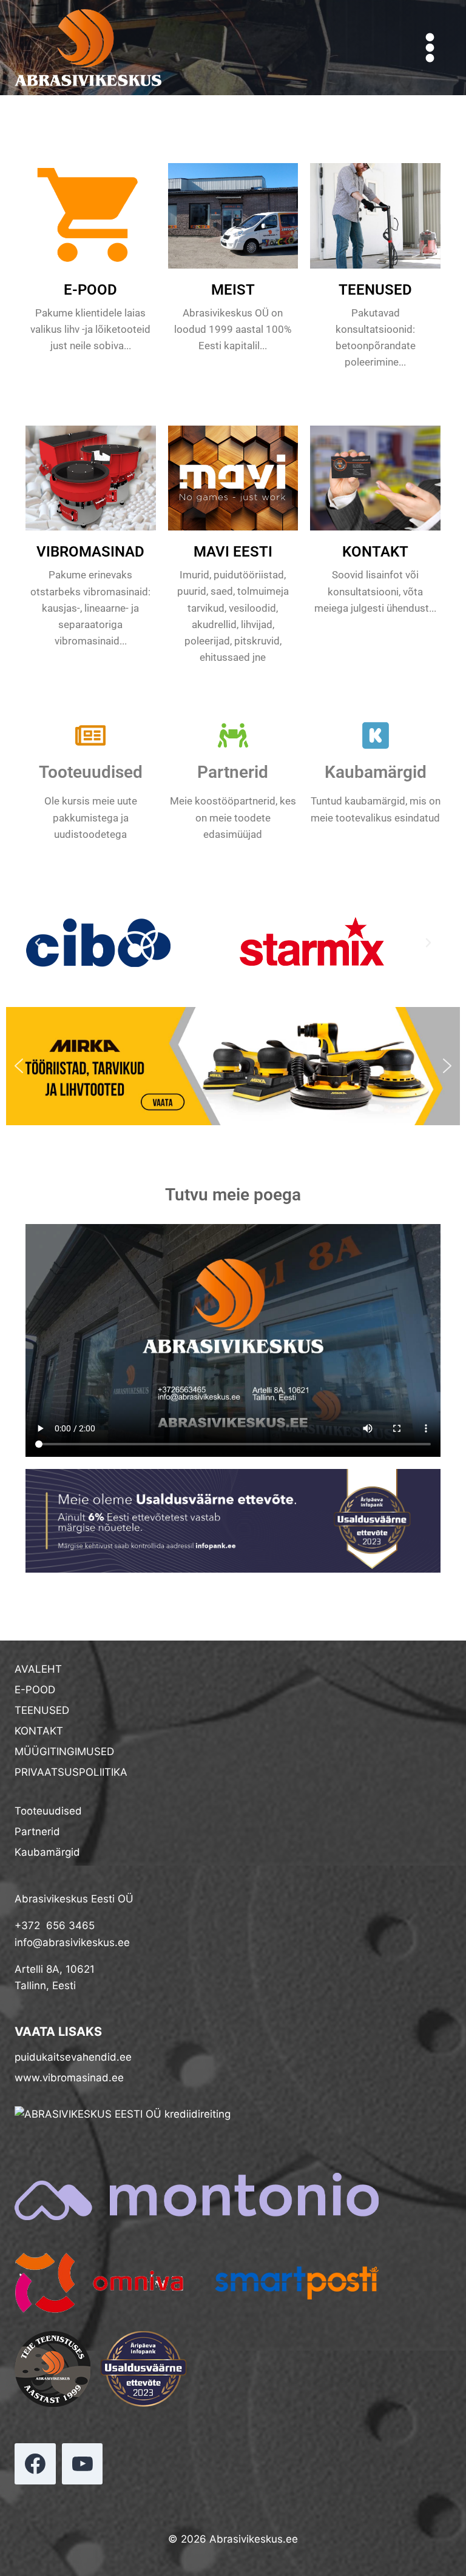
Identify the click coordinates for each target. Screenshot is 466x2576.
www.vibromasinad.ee (69, 2078)
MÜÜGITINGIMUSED (64, 1751)
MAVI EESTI (233, 552)
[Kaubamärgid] (376, 735)
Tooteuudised (91, 772)
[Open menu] (430, 47)
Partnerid (233, 772)
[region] (233, 1066)
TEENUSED (375, 290)
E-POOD (90, 290)
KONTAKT (375, 552)
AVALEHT (38, 1669)
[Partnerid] (233, 735)
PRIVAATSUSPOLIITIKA (71, 1772)
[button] (38, 943)
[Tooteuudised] (90, 735)
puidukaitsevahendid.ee (73, 2057)
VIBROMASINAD (90, 552)
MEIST (233, 290)
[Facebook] (35, 2464)
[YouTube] (83, 2464)
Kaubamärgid (376, 772)
